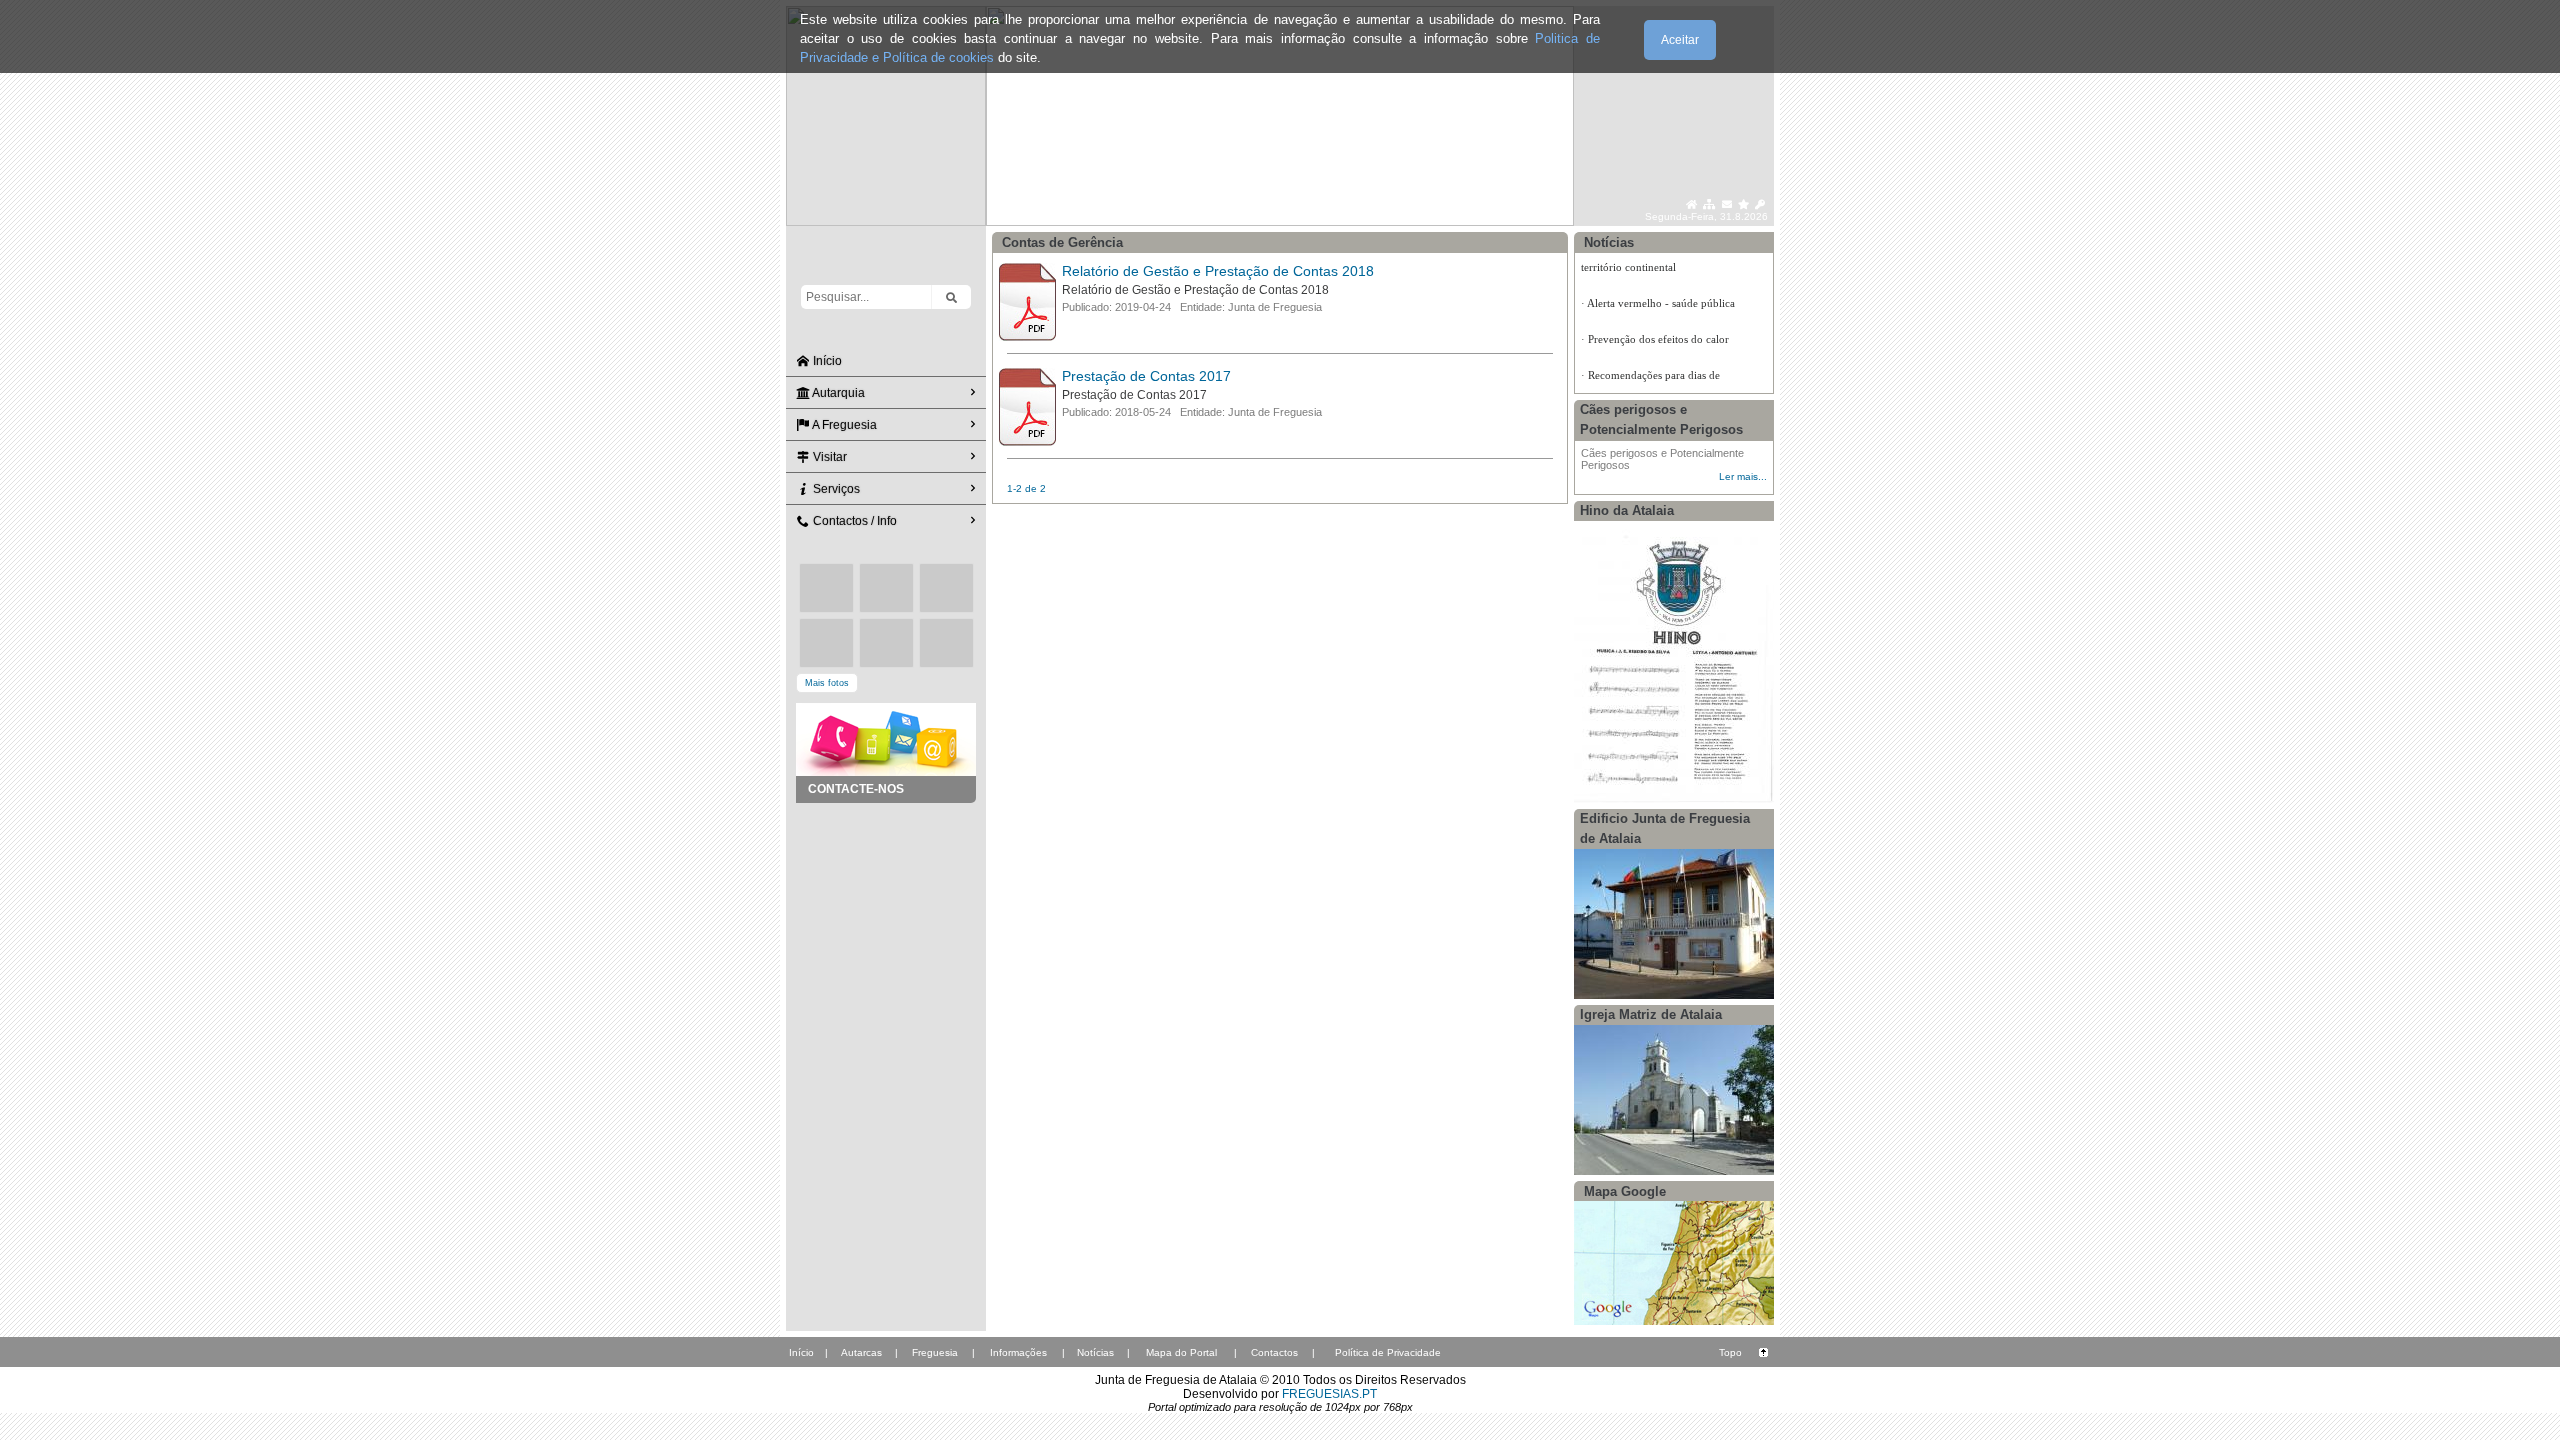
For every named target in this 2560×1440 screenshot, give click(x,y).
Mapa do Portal (1181, 1352)
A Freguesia (843, 425)
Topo (1730, 1352)
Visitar (828, 457)
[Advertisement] (886, 903)
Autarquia (837, 393)
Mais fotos (827, 683)
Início (826, 361)
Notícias (1095, 1352)
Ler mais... (1743, 476)
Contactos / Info (853, 521)
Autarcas (861, 1352)
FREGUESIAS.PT (1329, 1394)
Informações (1018, 1352)
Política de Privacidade (1388, 1352)
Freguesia (935, 1352)
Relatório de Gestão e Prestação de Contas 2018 (1218, 271)
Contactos (1274, 1352)
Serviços (835, 489)
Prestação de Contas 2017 (1146, 376)
